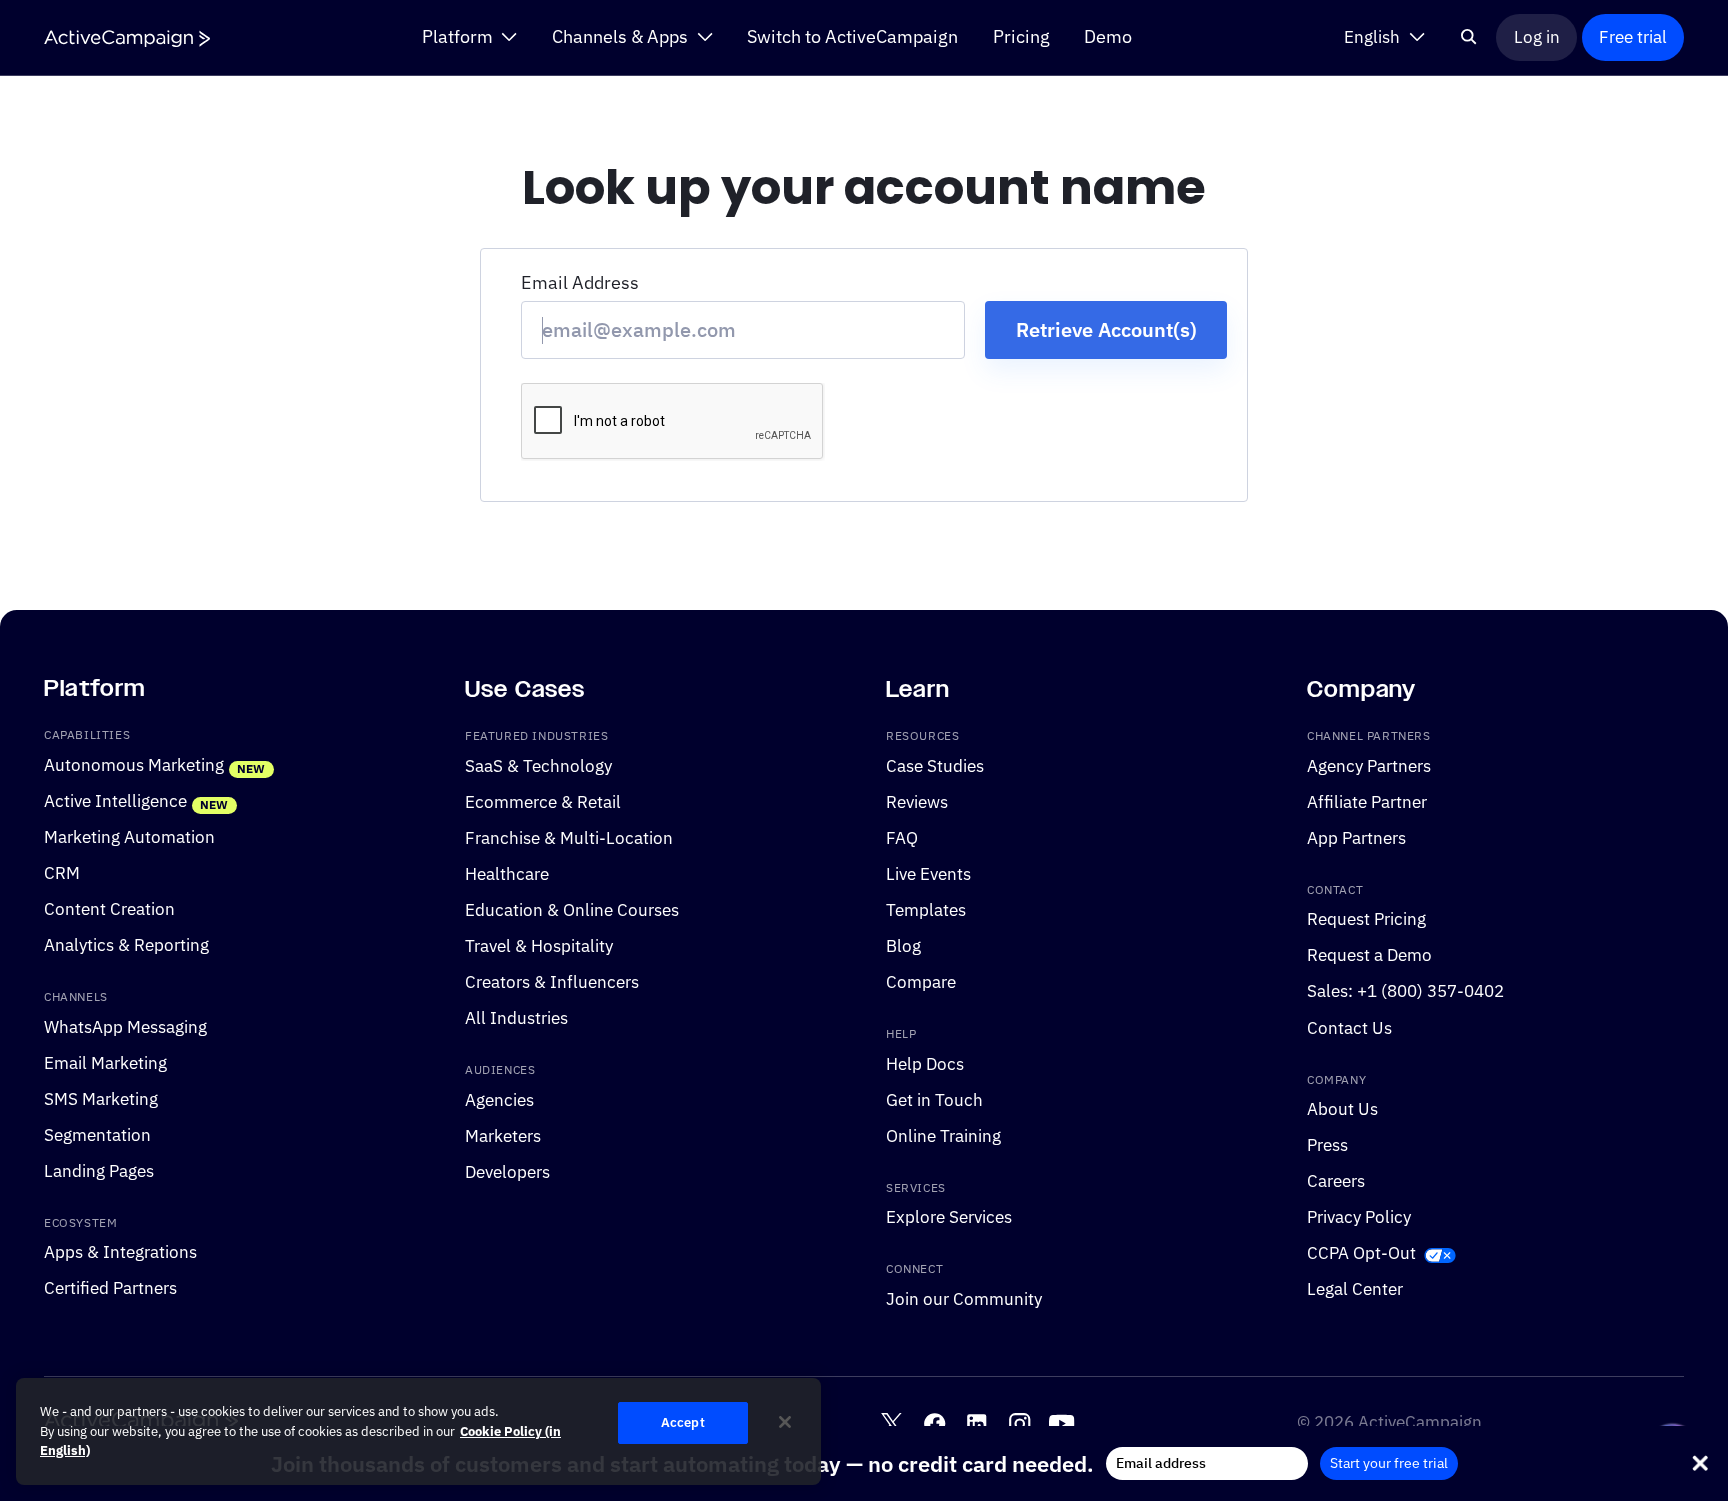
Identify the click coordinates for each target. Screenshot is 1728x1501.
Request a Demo (1369, 956)
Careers (1336, 1181)
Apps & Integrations (120, 1253)
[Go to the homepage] (127, 38)
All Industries (516, 1018)
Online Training (943, 1136)
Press (1327, 1145)
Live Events (928, 874)
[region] (418, 1431)
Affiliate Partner (1367, 802)
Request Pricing (1366, 920)
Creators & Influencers (552, 982)
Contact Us (1349, 1028)
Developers (507, 1172)
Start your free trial (1389, 1463)
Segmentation (97, 1135)
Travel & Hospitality (539, 946)
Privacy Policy (1359, 1218)
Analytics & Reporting (126, 945)
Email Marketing (105, 1063)
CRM (62, 873)
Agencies (499, 1100)
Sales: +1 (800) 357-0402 (1405, 992)
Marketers (503, 1136)
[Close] (785, 1422)
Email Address (580, 282)
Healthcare (507, 874)
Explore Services (949, 1218)
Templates (926, 910)
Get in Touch (934, 1100)
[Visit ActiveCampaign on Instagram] (1019, 1423)
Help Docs (925, 1064)
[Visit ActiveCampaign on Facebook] (934, 1423)
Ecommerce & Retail (543, 802)
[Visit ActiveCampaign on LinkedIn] (976, 1423)
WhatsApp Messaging (125, 1027)
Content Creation (109, 909)
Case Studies (935, 766)
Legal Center (1355, 1290)
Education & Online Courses (572, 910)
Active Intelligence (115, 801)
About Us (1342, 1109)
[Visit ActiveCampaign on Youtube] (1061, 1423)
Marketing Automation (129, 837)
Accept (683, 1422)
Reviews (917, 802)
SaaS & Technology (538, 766)
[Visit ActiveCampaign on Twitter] (891, 1423)
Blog (903, 946)
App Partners (1356, 838)
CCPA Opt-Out (1361, 1254)
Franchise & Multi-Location (569, 838)
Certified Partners (110, 1289)
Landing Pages (99, 1171)
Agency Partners (1369, 766)
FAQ (902, 838)
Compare (921, 982)
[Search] (1469, 37)
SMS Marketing (101, 1099)
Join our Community (964, 1299)
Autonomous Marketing (134, 765)
